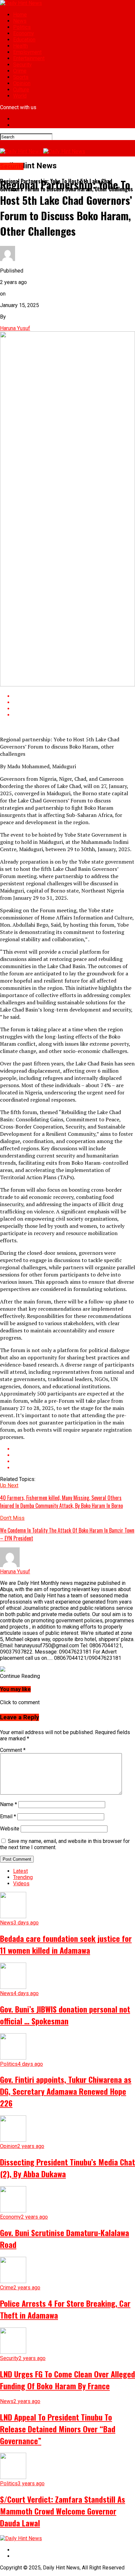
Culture (21, 90)
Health (20, 46)
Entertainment (29, 58)
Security (22, 65)
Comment (13, 1750)
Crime (20, 71)
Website (10, 1829)
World (20, 96)
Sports (21, 77)
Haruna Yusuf (15, 328)
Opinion (22, 83)
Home (20, 15)
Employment (27, 52)
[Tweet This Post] (74, 702)
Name (9, 1804)
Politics (22, 27)
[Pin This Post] (74, 709)
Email (8, 1816)
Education (24, 40)
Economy (24, 33)
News (20, 21)
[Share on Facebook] (74, 696)
